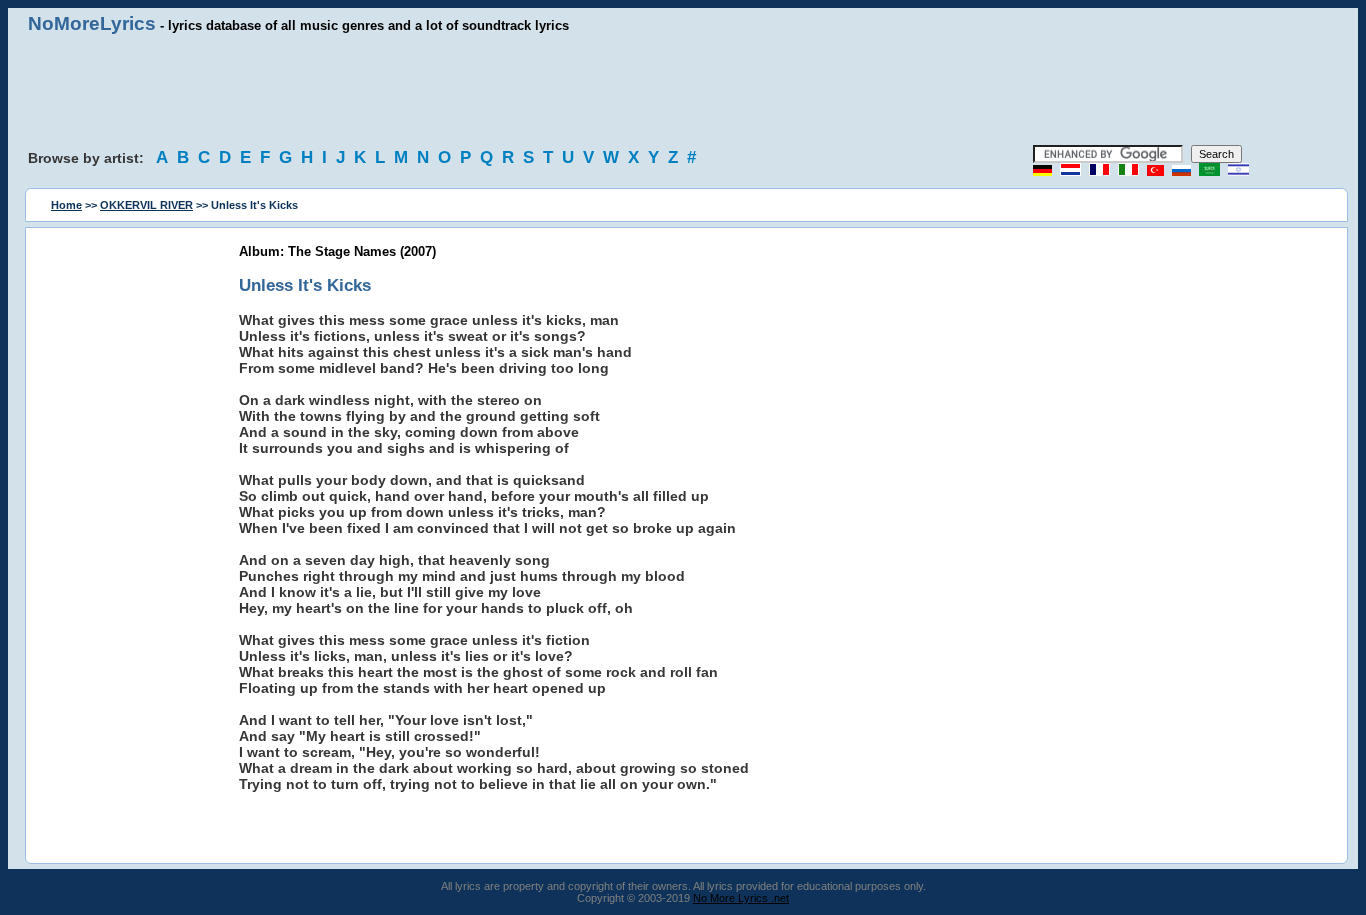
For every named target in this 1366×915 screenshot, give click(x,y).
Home (66, 205)
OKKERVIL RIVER (146, 205)
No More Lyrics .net (741, 898)
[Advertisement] (683, 90)
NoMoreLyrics (92, 23)
